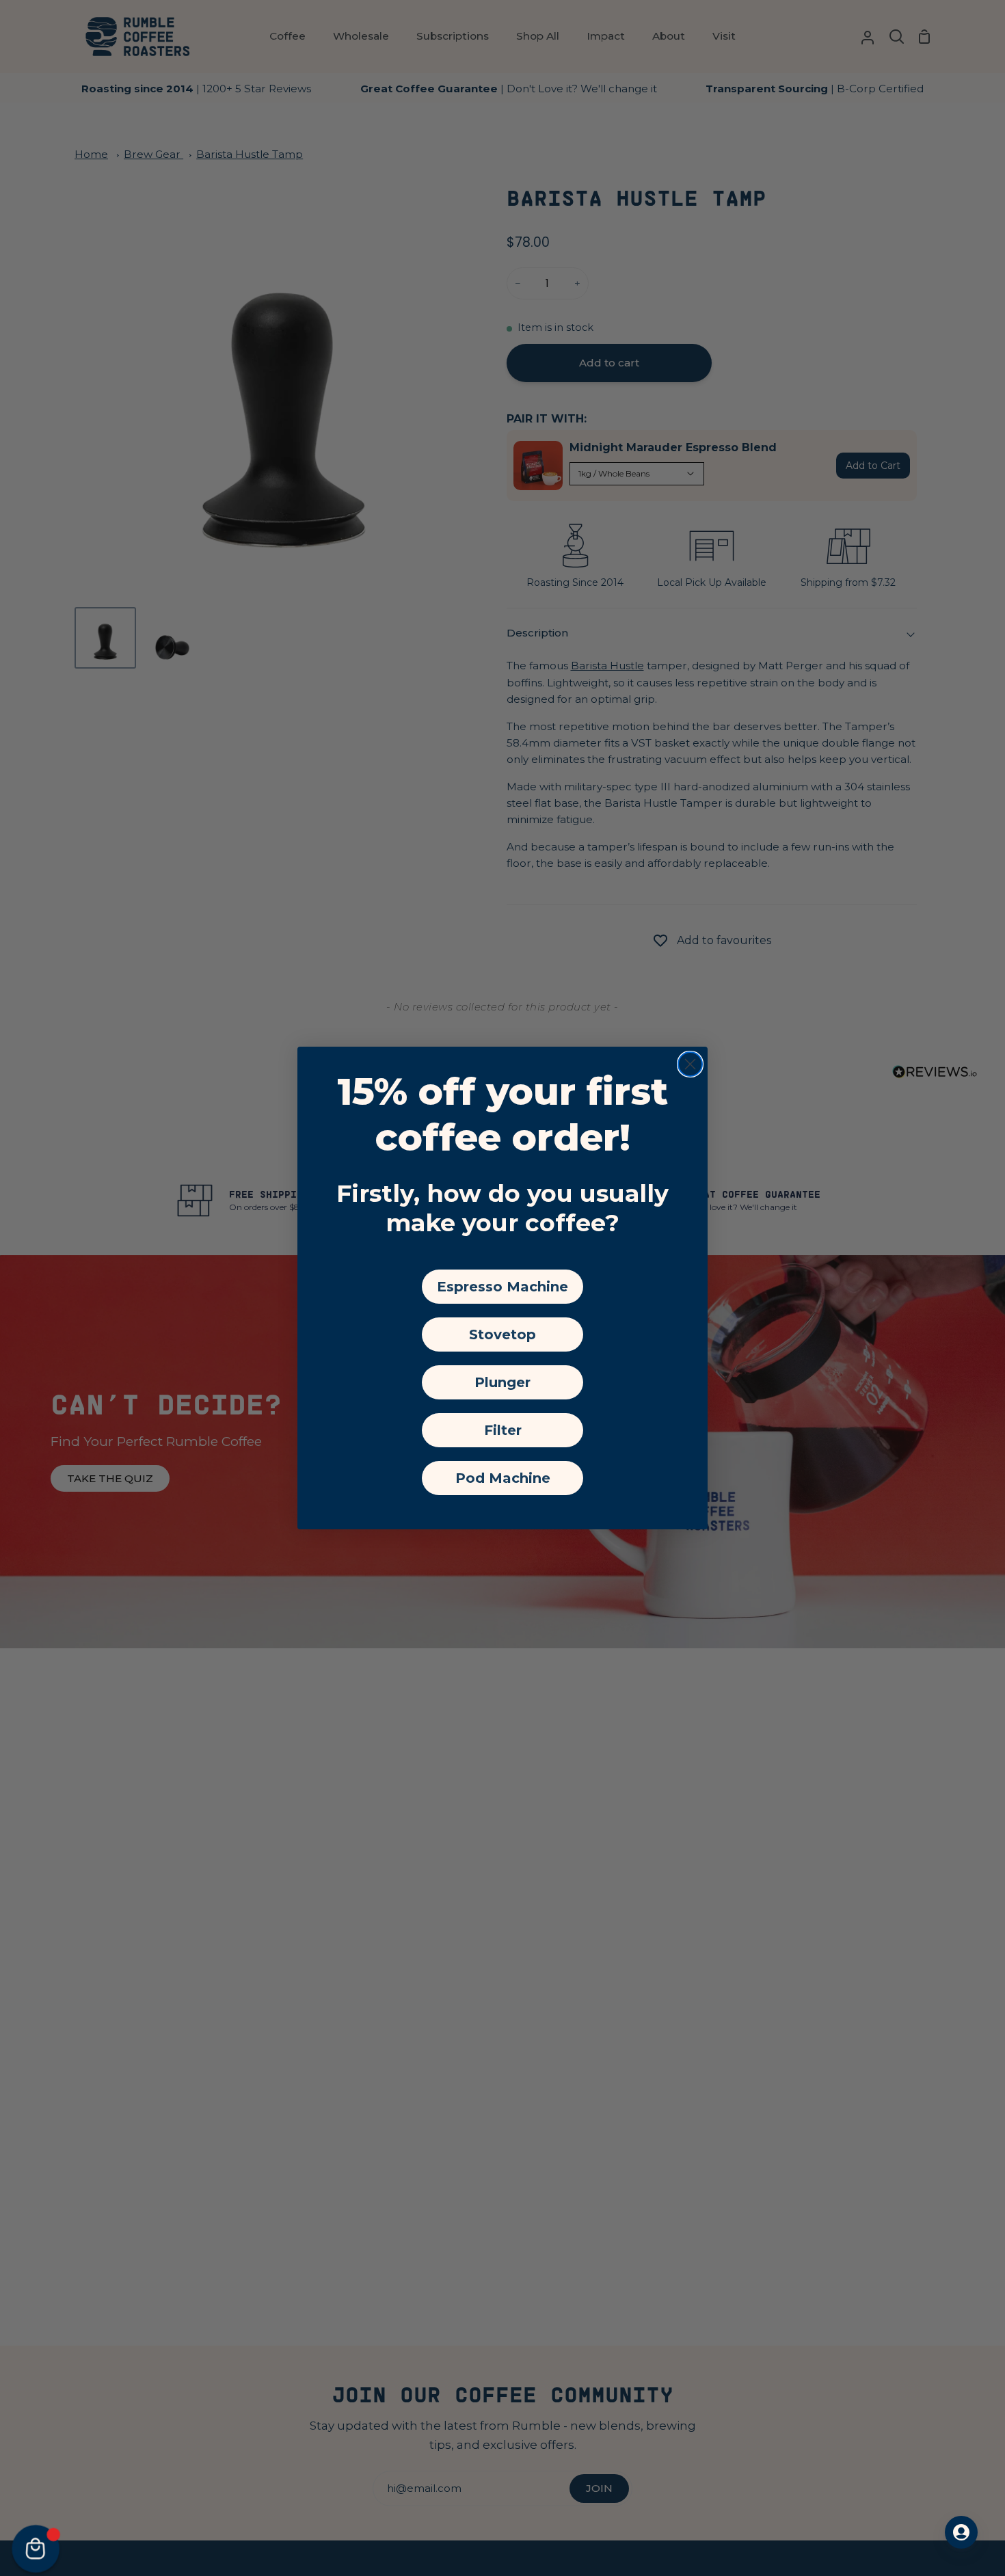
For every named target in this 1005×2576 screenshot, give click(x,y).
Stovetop (502, 1334)
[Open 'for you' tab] (961, 2532)
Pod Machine (503, 1478)
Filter (503, 1430)
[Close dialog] (690, 1064)
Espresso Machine (502, 1287)
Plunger (502, 1382)
